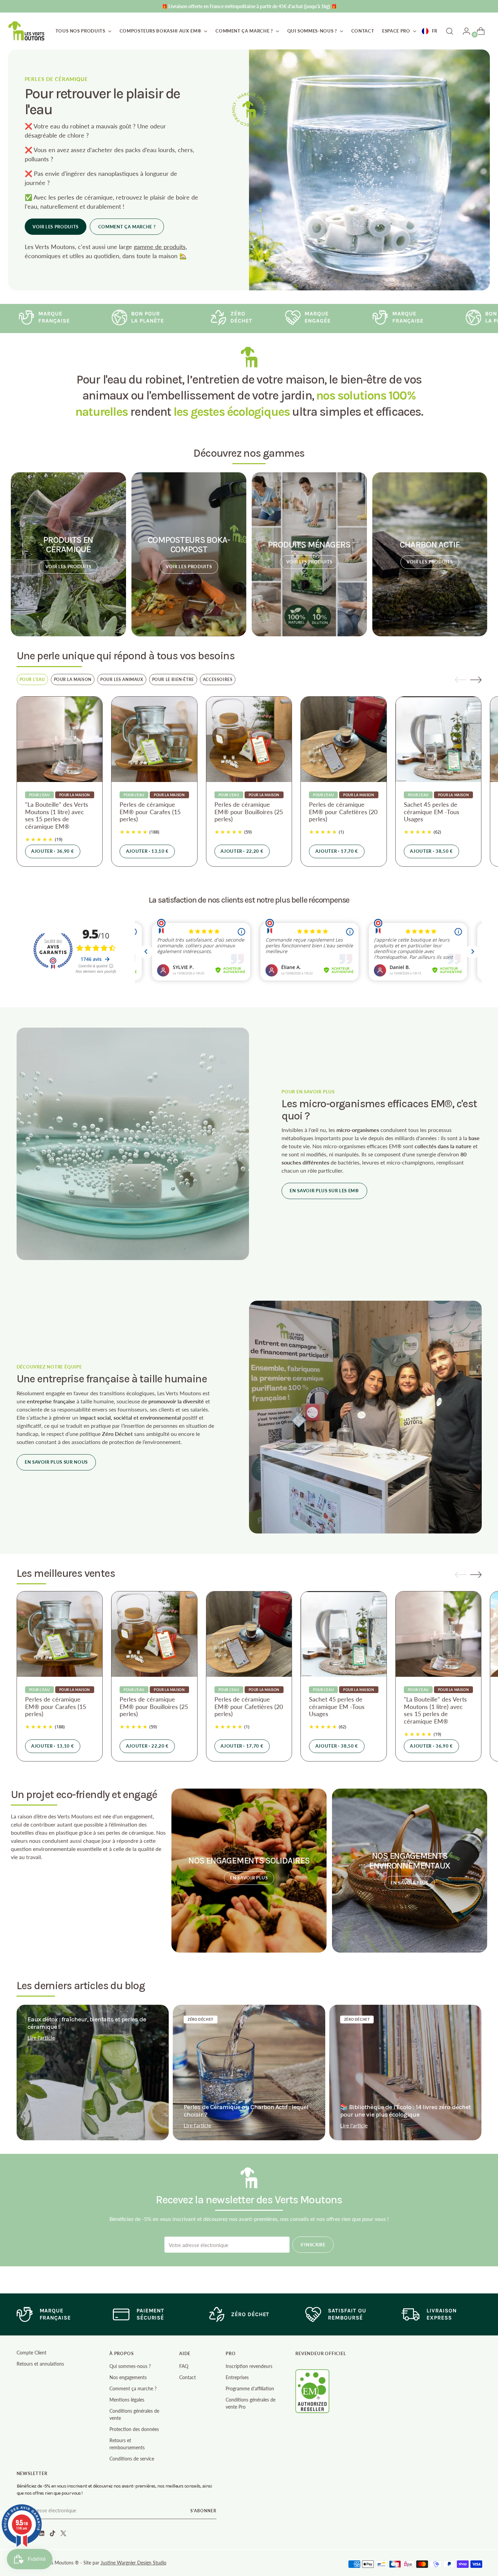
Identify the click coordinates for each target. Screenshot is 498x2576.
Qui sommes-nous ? (130, 2366)
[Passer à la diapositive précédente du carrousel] (460, 680)
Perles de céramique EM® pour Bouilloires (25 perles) (249, 812)
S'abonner (203, 2511)
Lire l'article (41, 2037)
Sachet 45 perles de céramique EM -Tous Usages (432, 812)
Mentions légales (127, 2400)
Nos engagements (128, 2377)
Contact (188, 2377)
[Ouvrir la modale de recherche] (450, 31)
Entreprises (237, 2377)
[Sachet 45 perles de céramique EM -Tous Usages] (439, 739)
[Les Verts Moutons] (27, 31)
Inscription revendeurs (249, 2366)
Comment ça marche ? (133, 2388)
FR (435, 31)
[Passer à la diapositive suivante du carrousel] (476, 680)
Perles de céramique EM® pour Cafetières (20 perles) (343, 812)
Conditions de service (132, 2459)
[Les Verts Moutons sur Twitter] (64, 2534)
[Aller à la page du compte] (464, 31)
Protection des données (134, 2429)
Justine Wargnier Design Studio (133, 2563)
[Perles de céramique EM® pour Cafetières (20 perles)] (344, 739)
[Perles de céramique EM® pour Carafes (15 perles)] (154, 739)
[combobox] (430, 31)
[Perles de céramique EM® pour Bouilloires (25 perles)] (249, 739)
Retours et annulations (40, 2364)
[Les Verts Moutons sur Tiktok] (53, 2534)
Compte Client (32, 2353)
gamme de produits (160, 247)
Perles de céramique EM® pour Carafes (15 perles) (150, 812)
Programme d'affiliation (250, 2388)
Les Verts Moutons (54, 2563)
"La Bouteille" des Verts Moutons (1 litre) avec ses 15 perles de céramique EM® (57, 815)
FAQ (184, 2366)
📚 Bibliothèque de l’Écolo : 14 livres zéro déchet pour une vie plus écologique (405, 2111)
